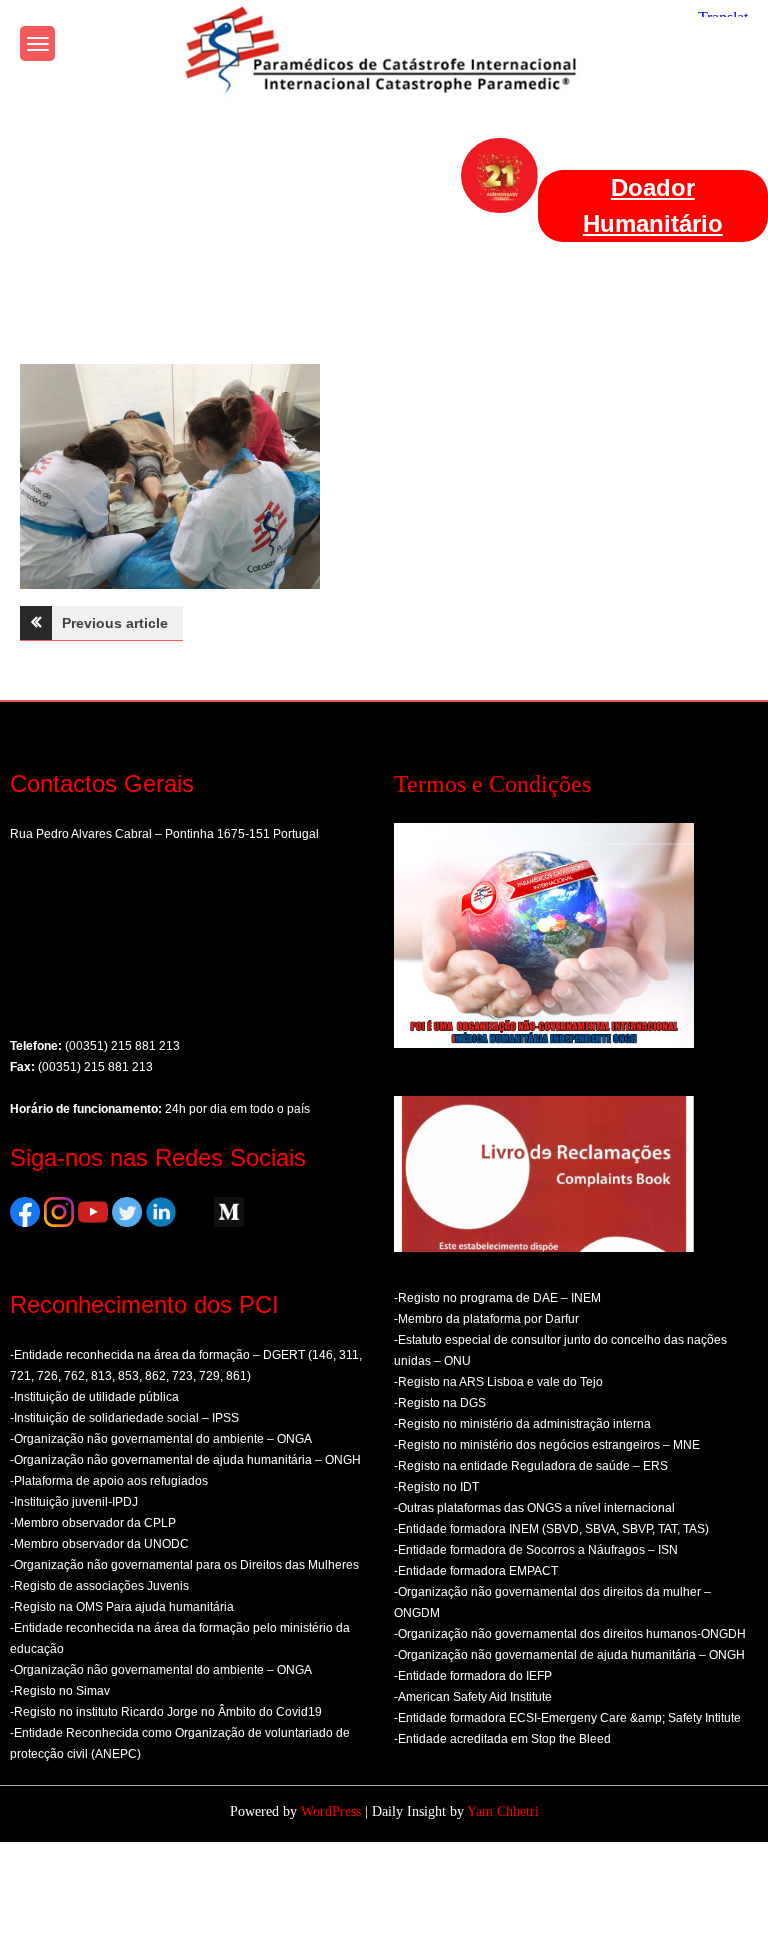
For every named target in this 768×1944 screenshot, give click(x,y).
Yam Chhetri (503, 1811)
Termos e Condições (492, 784)
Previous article (115, 623)
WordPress (331, 1811)
